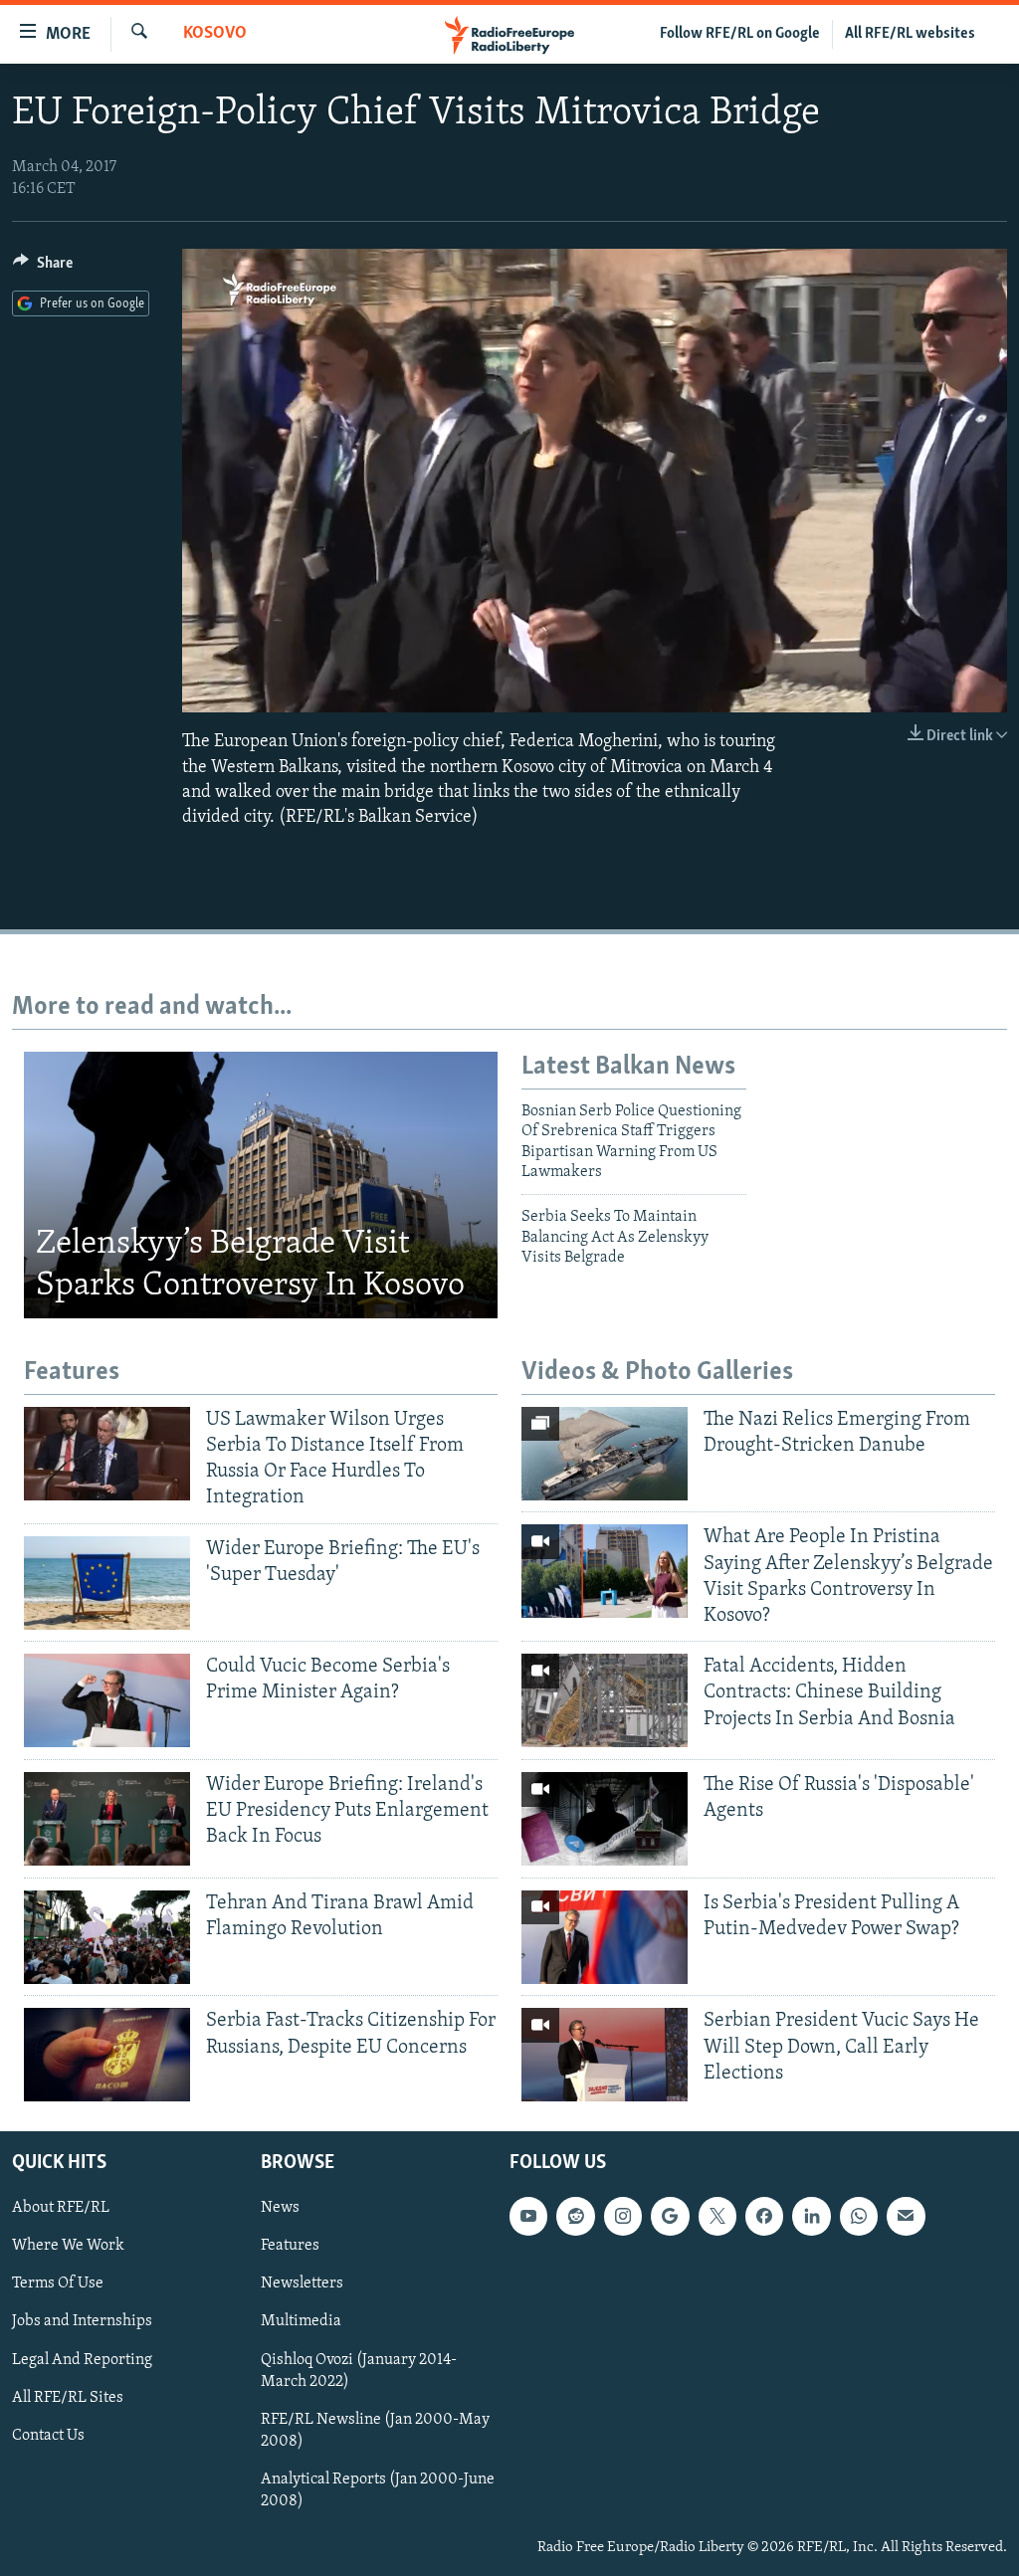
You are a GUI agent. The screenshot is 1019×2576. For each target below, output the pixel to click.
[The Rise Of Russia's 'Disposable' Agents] (605, 1819)
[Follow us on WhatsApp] (859, 2216)
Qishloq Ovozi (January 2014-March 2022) (359, 2371)
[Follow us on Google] (670, 2216)
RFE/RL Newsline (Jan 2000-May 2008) (375, 2431)
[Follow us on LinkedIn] (811, 2216)
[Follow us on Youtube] (528, 2216)
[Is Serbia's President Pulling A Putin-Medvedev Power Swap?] (605, 1937)
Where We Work (68, 2246)
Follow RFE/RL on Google (740, 34)
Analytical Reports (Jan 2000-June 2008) (378, 2490)
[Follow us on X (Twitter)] (717, 2216)
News (280, 2208)
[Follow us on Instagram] (623, 2216)
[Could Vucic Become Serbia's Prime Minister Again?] (107, 1700)
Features (290, 2246)
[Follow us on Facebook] (764, 2216)
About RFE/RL (61, 2208)
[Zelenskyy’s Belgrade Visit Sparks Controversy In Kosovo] (261, 1185)
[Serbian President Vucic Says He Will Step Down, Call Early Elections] (605, 2055)
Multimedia (301, 2322)
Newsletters (302, 2283)
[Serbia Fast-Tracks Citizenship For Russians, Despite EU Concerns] (107, 2055)
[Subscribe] (906, 2216)
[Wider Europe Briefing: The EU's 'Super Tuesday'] (107, 1583)
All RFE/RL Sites (68, 2398)
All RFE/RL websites (910, 34)
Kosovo (215, 34)
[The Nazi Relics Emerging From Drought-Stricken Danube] (605, 1454)
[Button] (43, 268)
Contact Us (48, 2436)
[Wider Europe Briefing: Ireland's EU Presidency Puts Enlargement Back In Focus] (107, 1819)
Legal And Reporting (82, 2360)
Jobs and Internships (82, 2322)
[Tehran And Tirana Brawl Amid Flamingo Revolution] (107, 1937)
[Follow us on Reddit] (575, 2216)
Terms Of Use (58, 2283)
